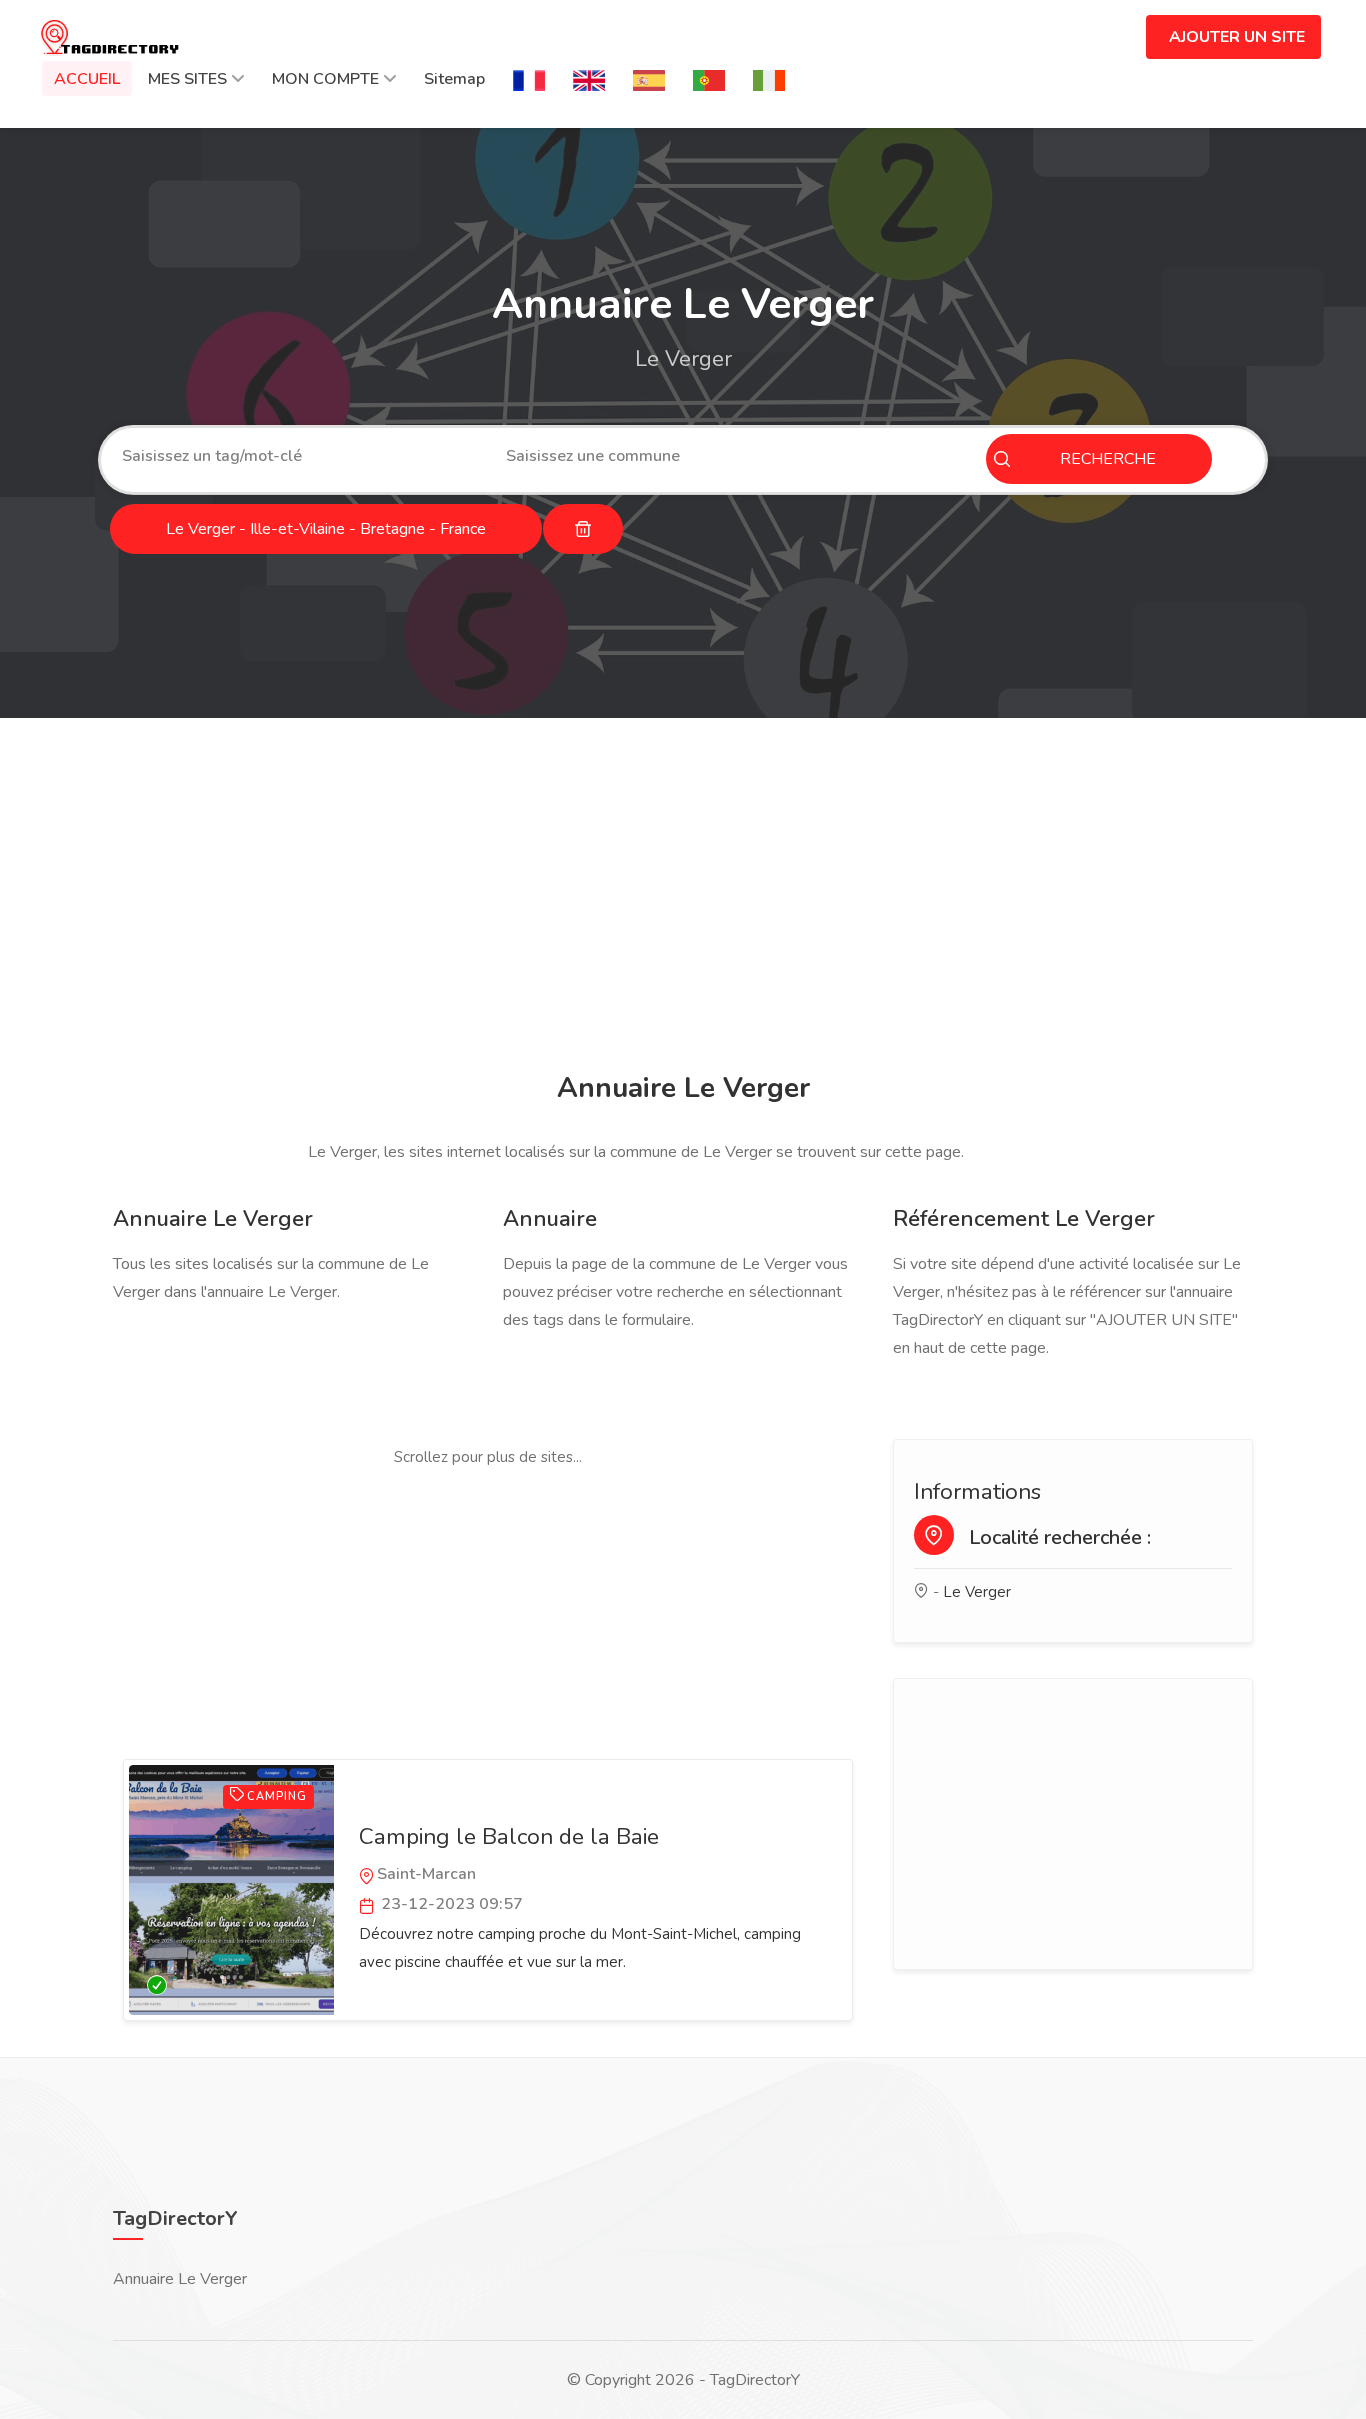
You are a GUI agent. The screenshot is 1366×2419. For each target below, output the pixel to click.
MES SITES (187, 79)
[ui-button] (583, 529)
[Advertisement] (683, 898)
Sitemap (454, 79)
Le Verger (977, 1592)
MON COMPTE (325, 79)
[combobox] (299, 456)
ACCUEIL (87, 79)
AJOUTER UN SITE (1237, 37)
